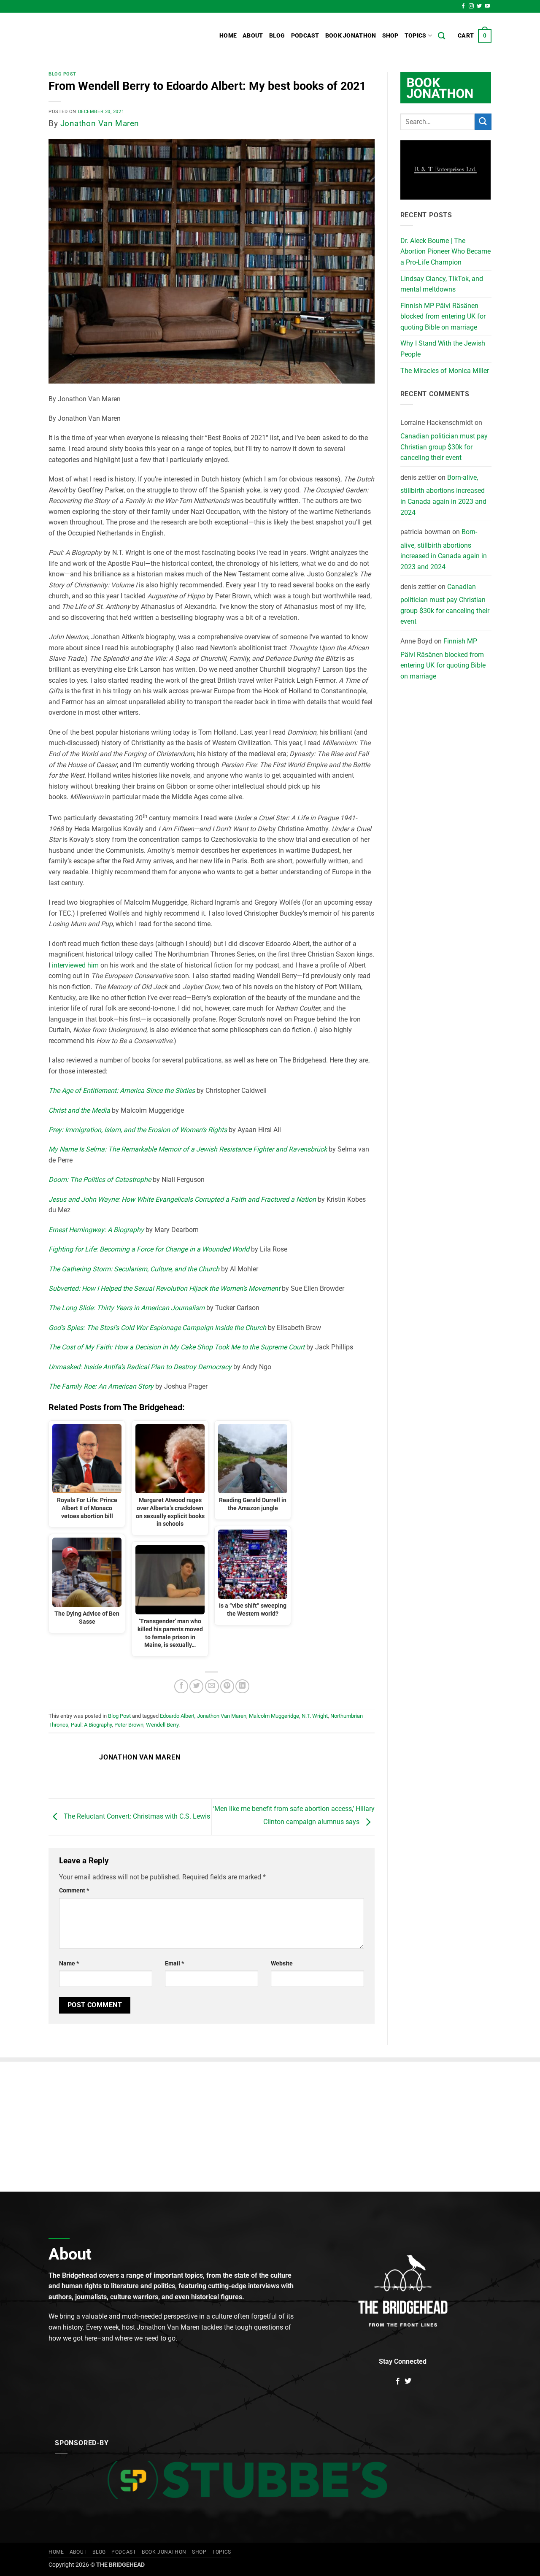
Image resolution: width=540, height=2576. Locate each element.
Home (228, 36)
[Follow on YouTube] (487, 6)
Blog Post (62, 74)
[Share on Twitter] (196, 1686)
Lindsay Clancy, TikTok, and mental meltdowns (442, 284)
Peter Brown (129, 1725)
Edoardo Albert (177, 1716)
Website (282, 1964)
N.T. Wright (315, 1716)
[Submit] (483, 122)
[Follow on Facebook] (463, 6)
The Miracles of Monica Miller (445, 371)
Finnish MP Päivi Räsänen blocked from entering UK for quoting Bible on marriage (443, 316)
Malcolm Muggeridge (274, 1716)
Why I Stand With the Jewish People (443, 349)
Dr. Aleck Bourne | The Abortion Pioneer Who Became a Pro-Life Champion (445, 251)
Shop (390, 36)
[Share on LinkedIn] (242, 1686)
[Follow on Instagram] (471, 6)
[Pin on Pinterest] (227, 1686)
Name (69, 1964)
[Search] (441, 36)
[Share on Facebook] (181, 1686)
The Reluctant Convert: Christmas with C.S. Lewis (136, 1817)
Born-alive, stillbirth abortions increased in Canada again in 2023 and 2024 (443, 495)
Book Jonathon (351, 36)
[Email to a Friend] (212, 1686)
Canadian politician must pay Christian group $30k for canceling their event (444, 447)
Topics (416, 36)
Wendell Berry (162, 1725)
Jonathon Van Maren (100, 123)
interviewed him (75, 965)
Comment (74, 1891)
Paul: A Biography (91, 1725)
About (253, 36)
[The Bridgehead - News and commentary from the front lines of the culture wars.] (105, 36)
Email (174, 1964)
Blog (277, 36)
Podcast (305, 36)
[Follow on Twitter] (479, 6)
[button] (475, 36)
